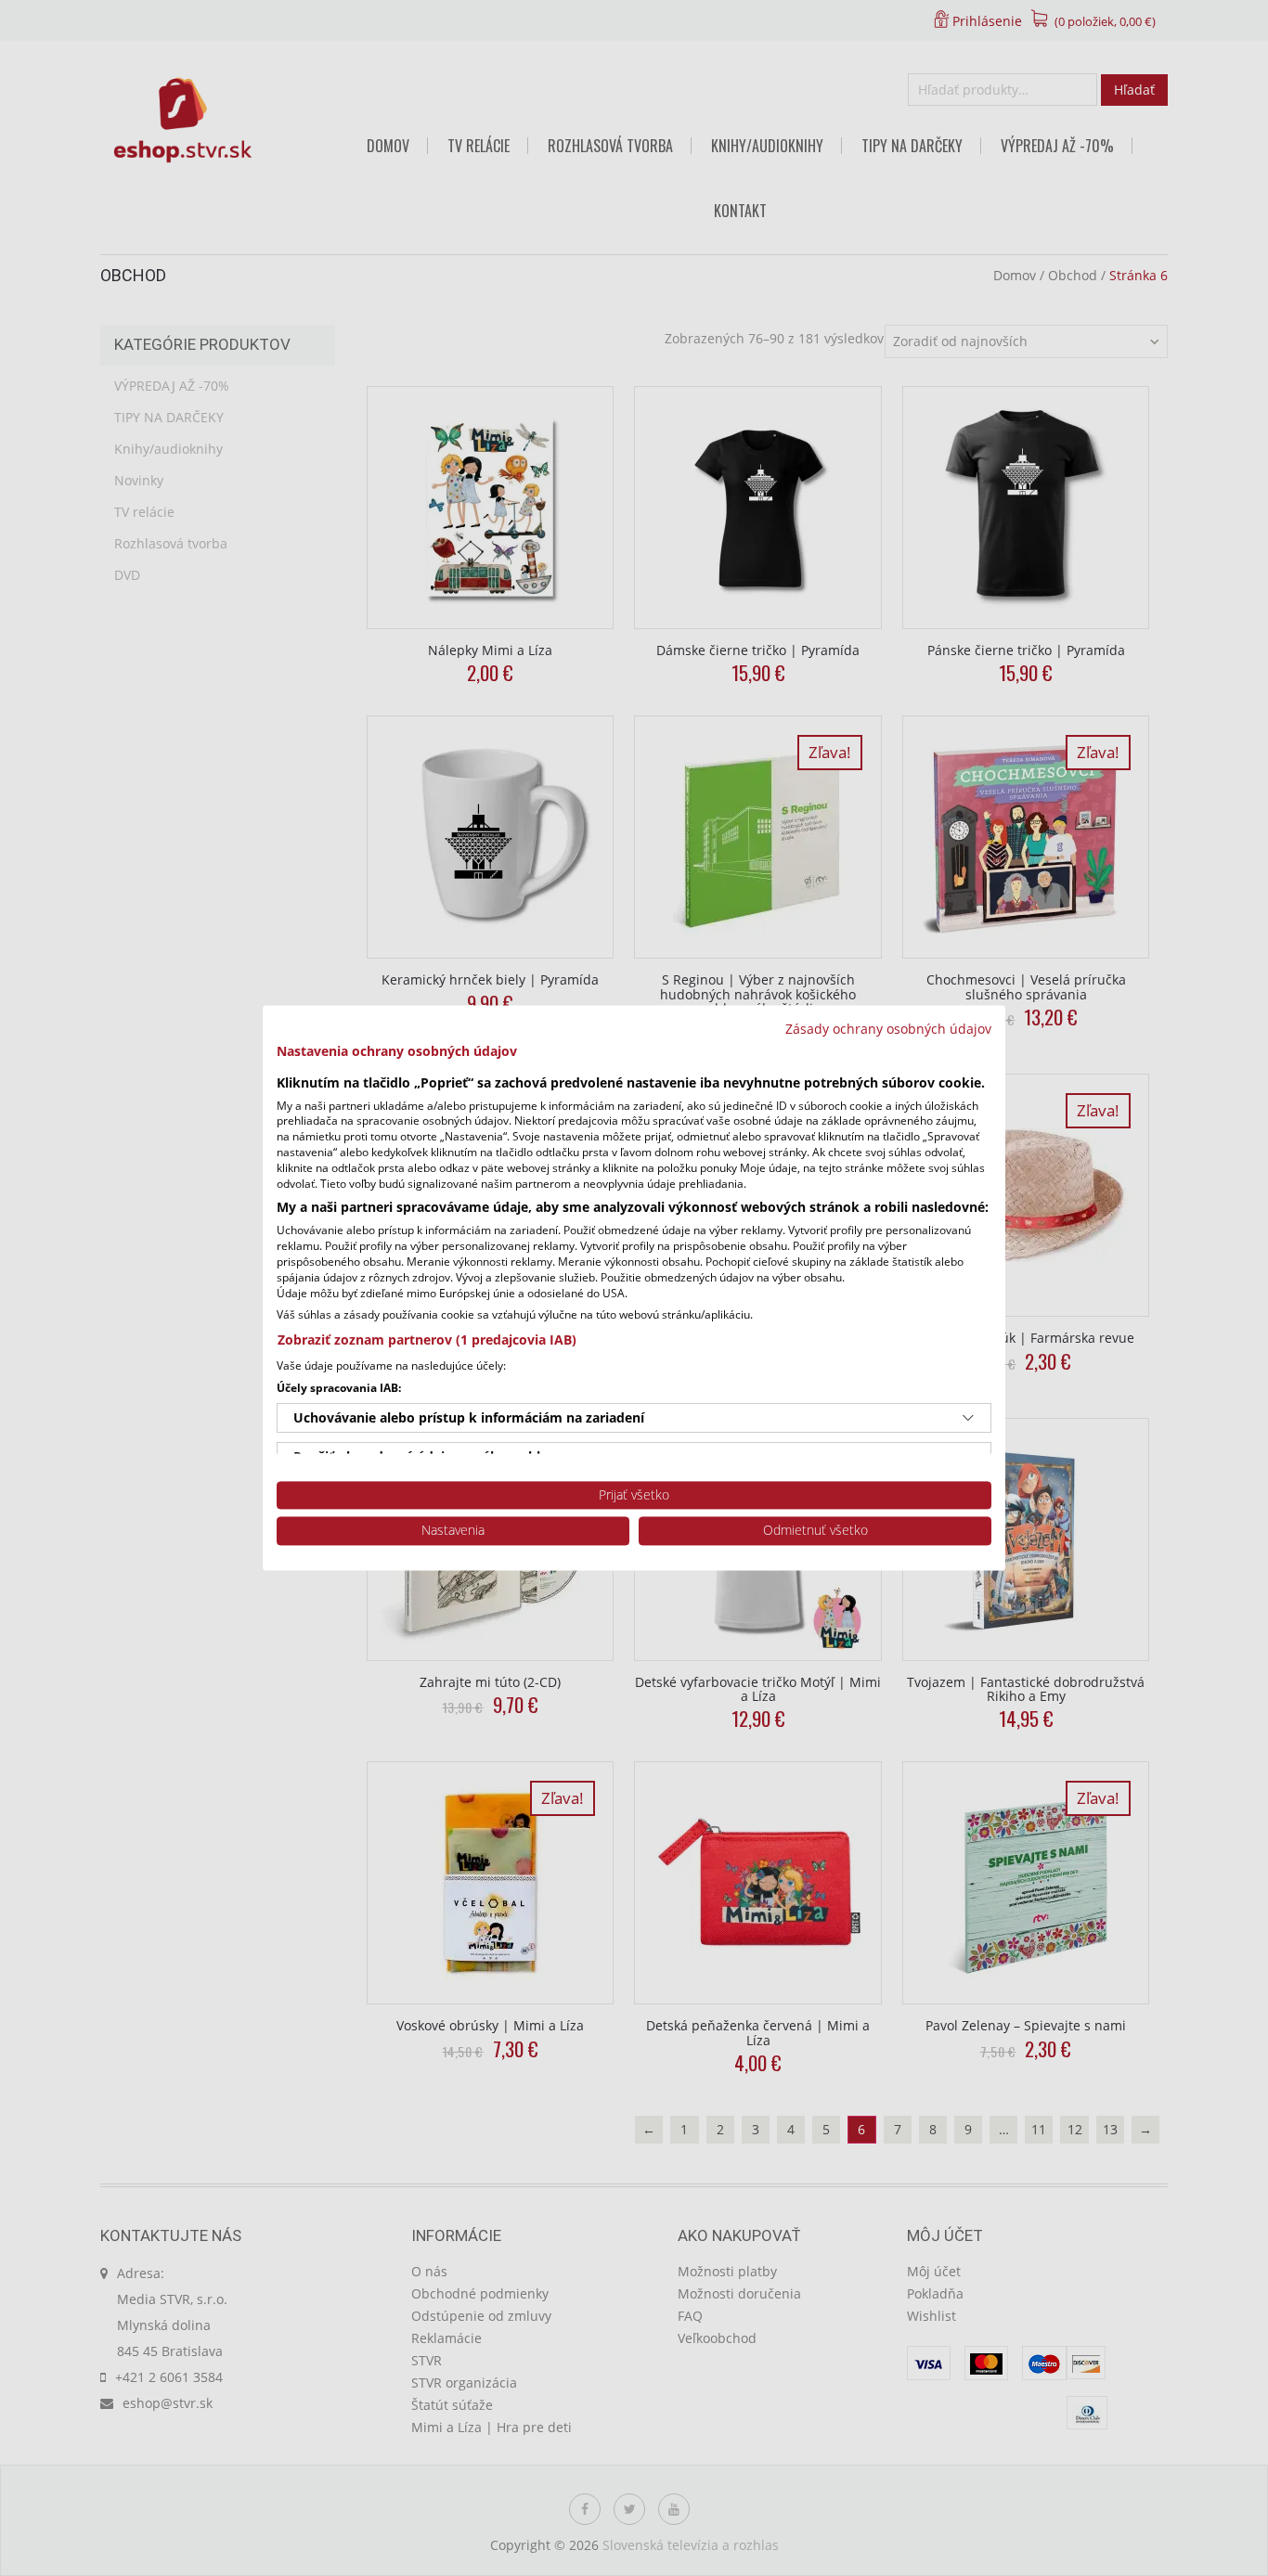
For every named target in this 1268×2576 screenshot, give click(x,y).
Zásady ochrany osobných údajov (888, 1029)
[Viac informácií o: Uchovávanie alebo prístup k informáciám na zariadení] (968, 1418)
